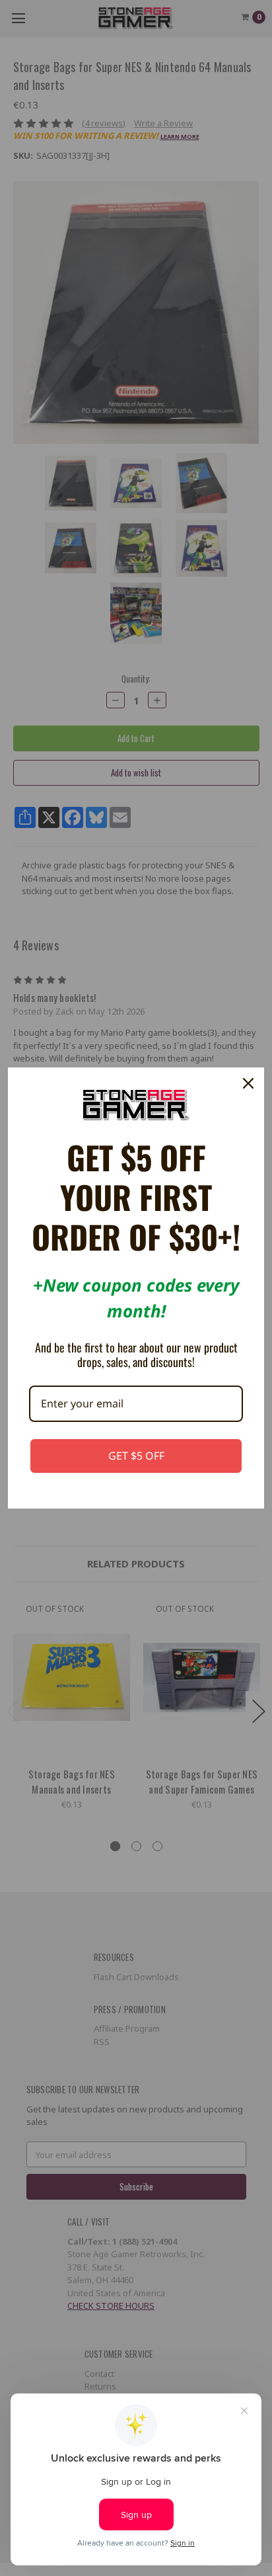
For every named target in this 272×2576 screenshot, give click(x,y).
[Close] (248, 1083)
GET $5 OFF (136, 1456)
